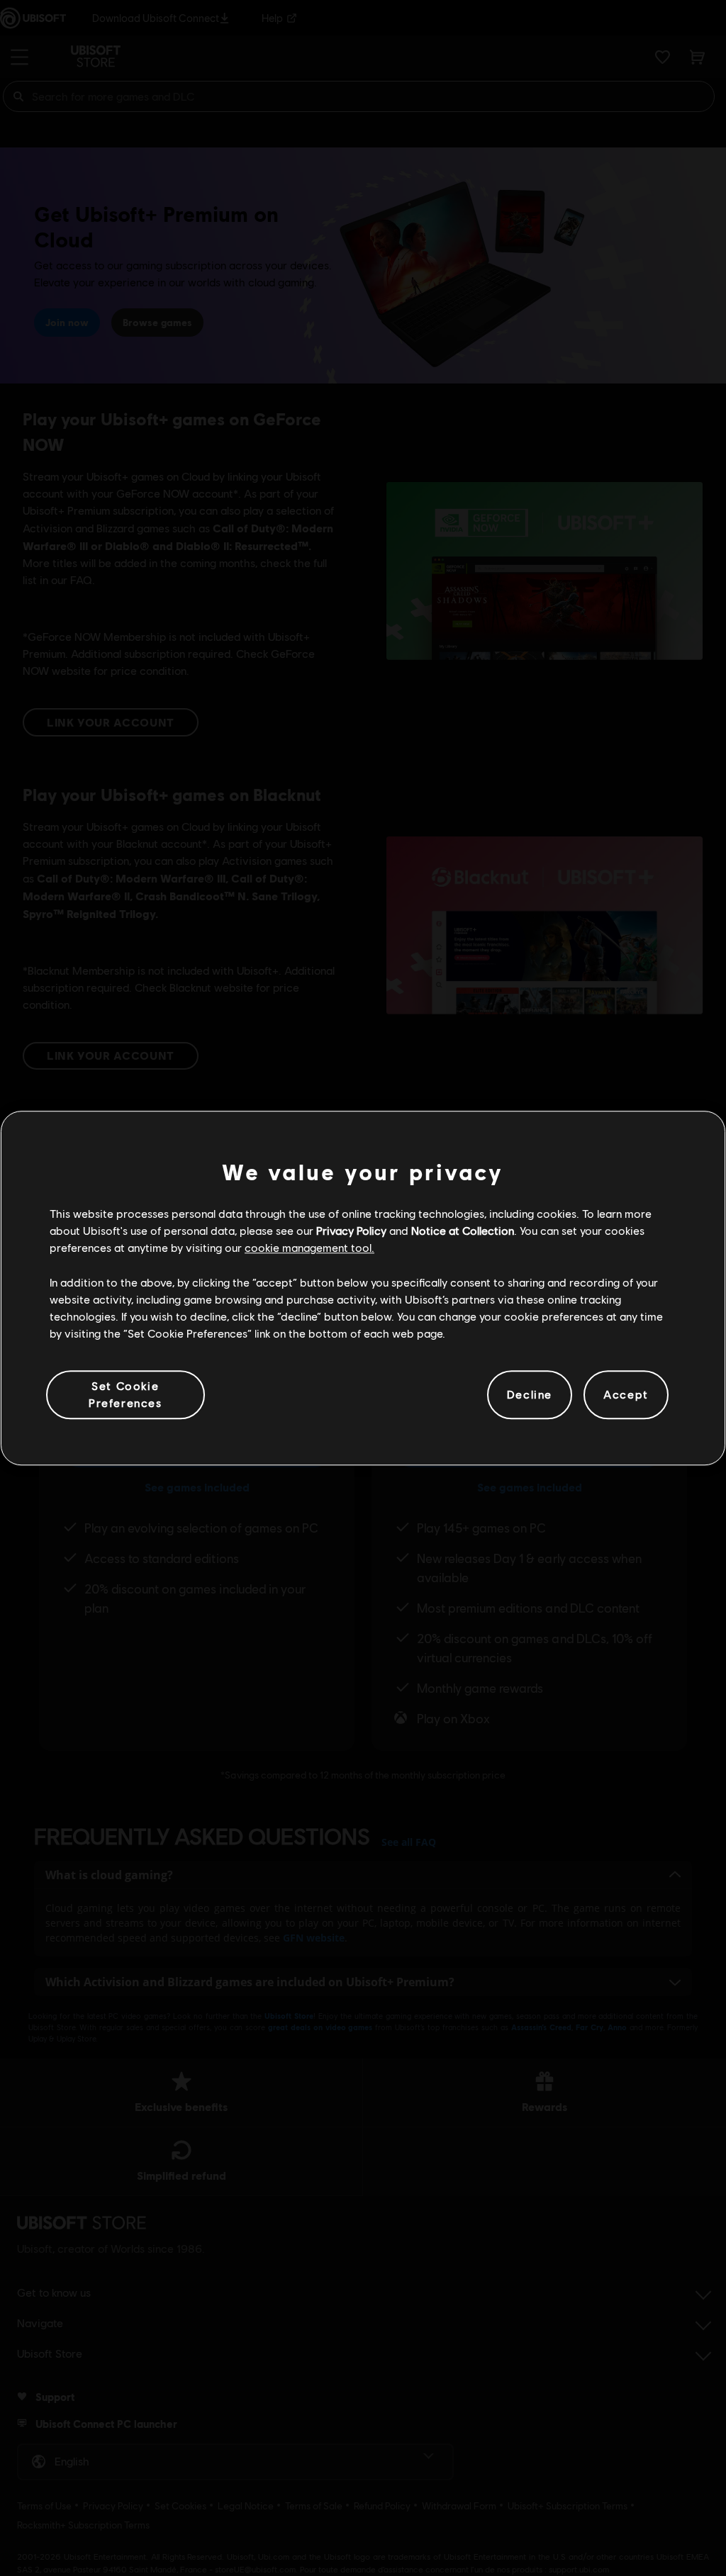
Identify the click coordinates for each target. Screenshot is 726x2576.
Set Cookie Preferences (125, 1394)
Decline (530, 1395)
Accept (626, 1395)
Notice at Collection (463, 1230)
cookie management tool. (309, 1248)
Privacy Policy (351, 1230)
